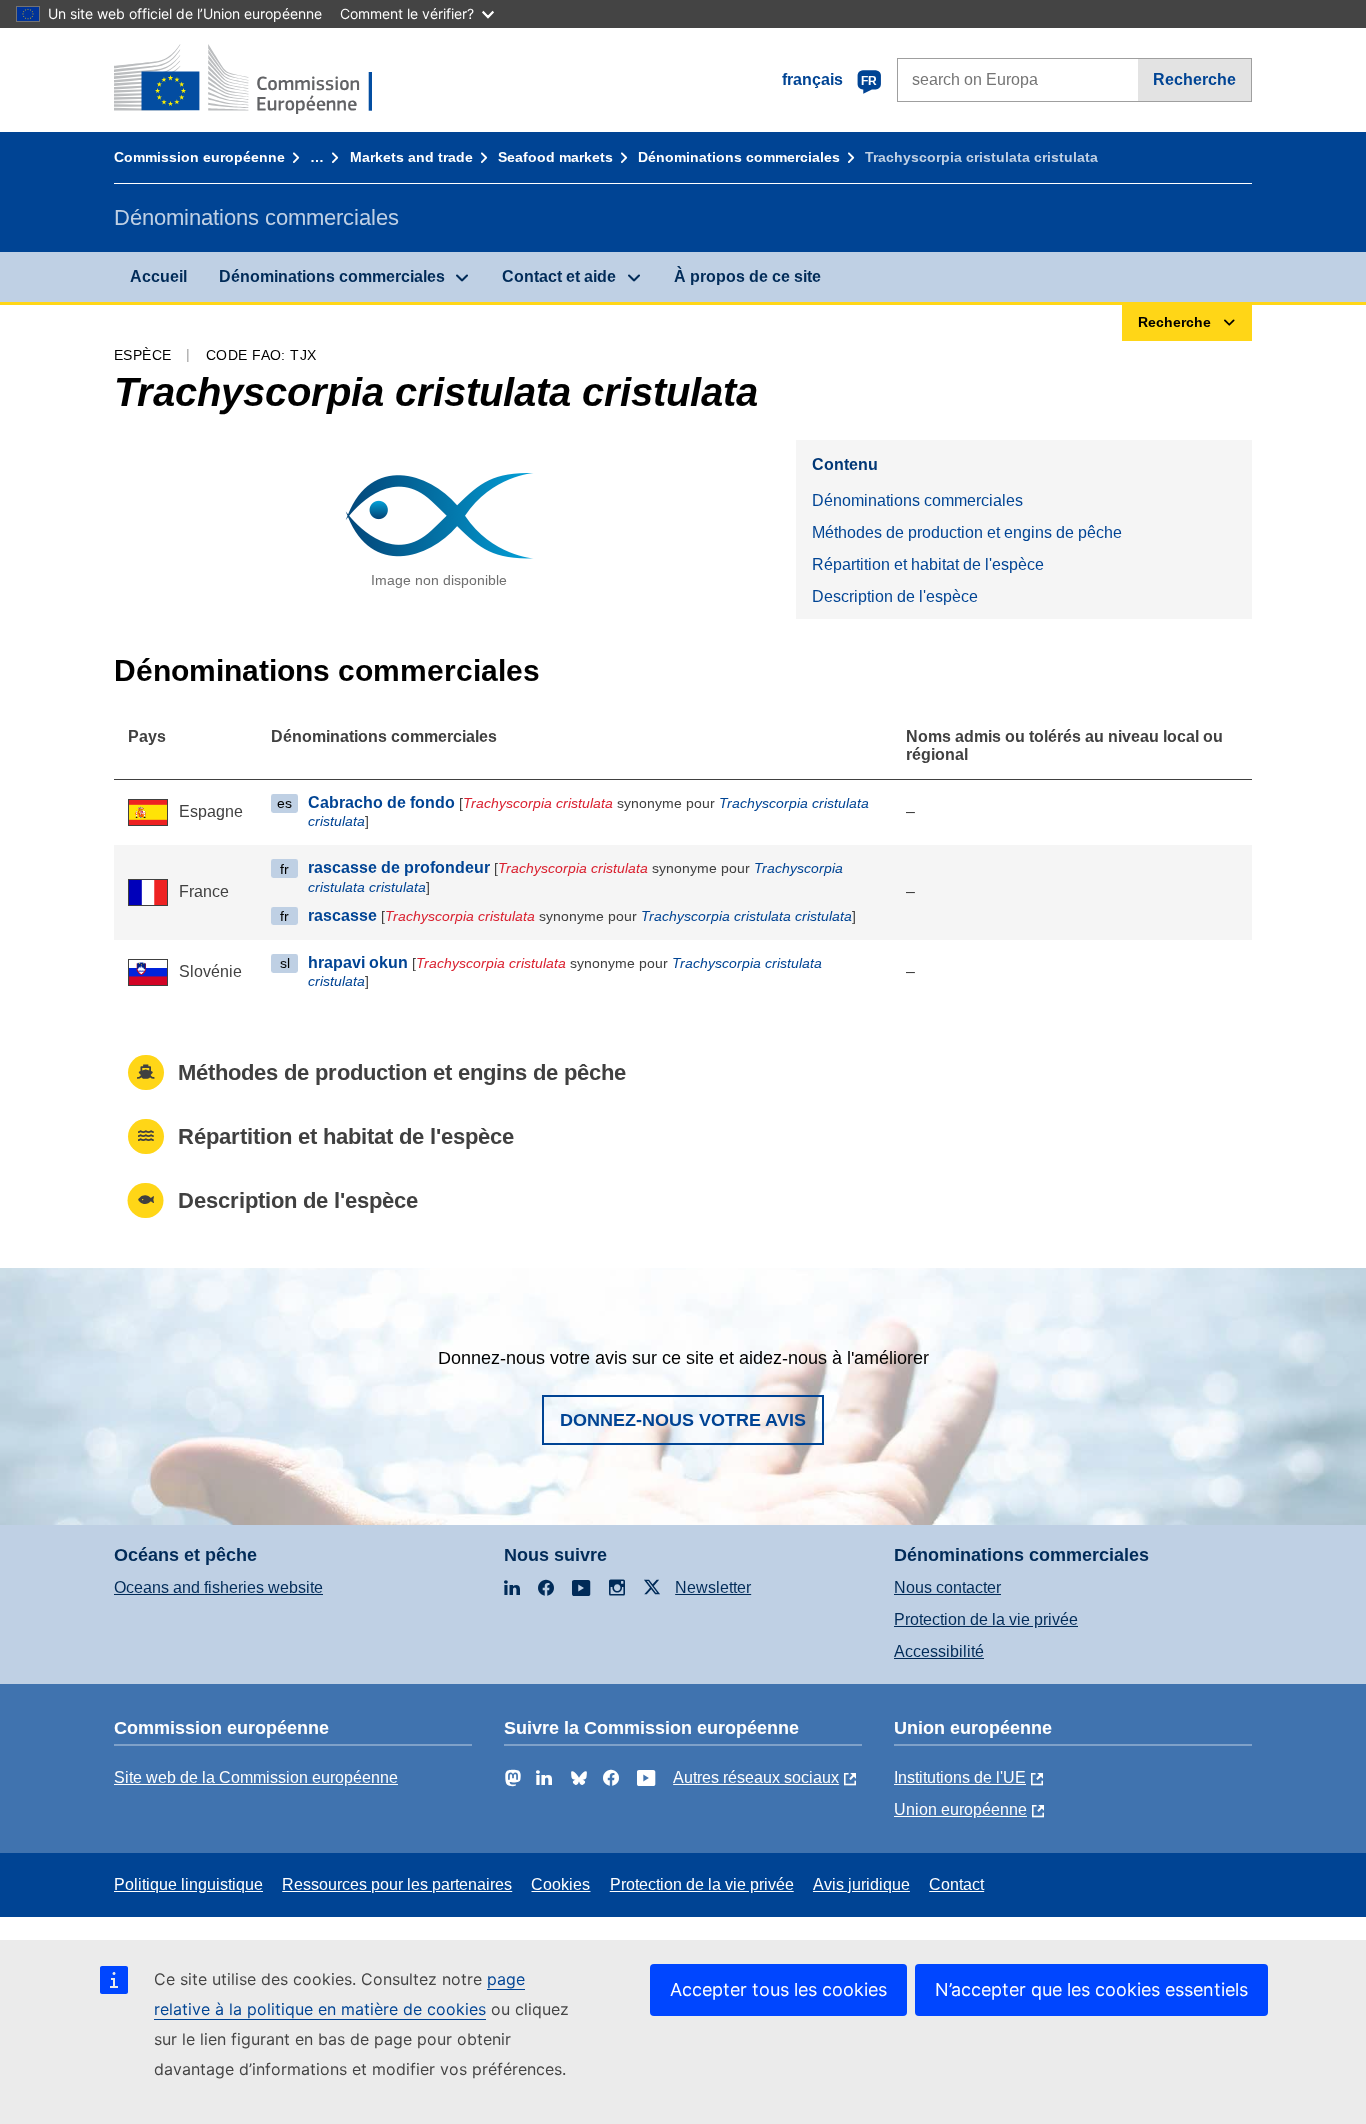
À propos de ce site (747, 276)
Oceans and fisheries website (218, 1587)
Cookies (560, 1884)
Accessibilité (939, 1651)
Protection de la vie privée (986, 1619)
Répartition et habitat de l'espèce (928, 564)
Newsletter (713, 1587)
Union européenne (960, 1809)
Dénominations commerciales (739, 157)
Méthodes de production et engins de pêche (967, 532)
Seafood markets (555, 157)
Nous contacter (947, 1587)
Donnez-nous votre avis (683, 1420)
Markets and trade (411, 157)
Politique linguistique (188, 1884)
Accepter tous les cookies (778, 1989)
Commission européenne (199, 157)
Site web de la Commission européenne (256, 1777)
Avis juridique (861, 1884)
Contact (956, 1884)
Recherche (1194, 79)
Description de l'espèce (895, 596)
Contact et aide (559, 276)
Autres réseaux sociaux (756, 1777)
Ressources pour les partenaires (397, 1884)
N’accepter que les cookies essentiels (1091, 1989)
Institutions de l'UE (960, 1777)
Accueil (158, 276)
